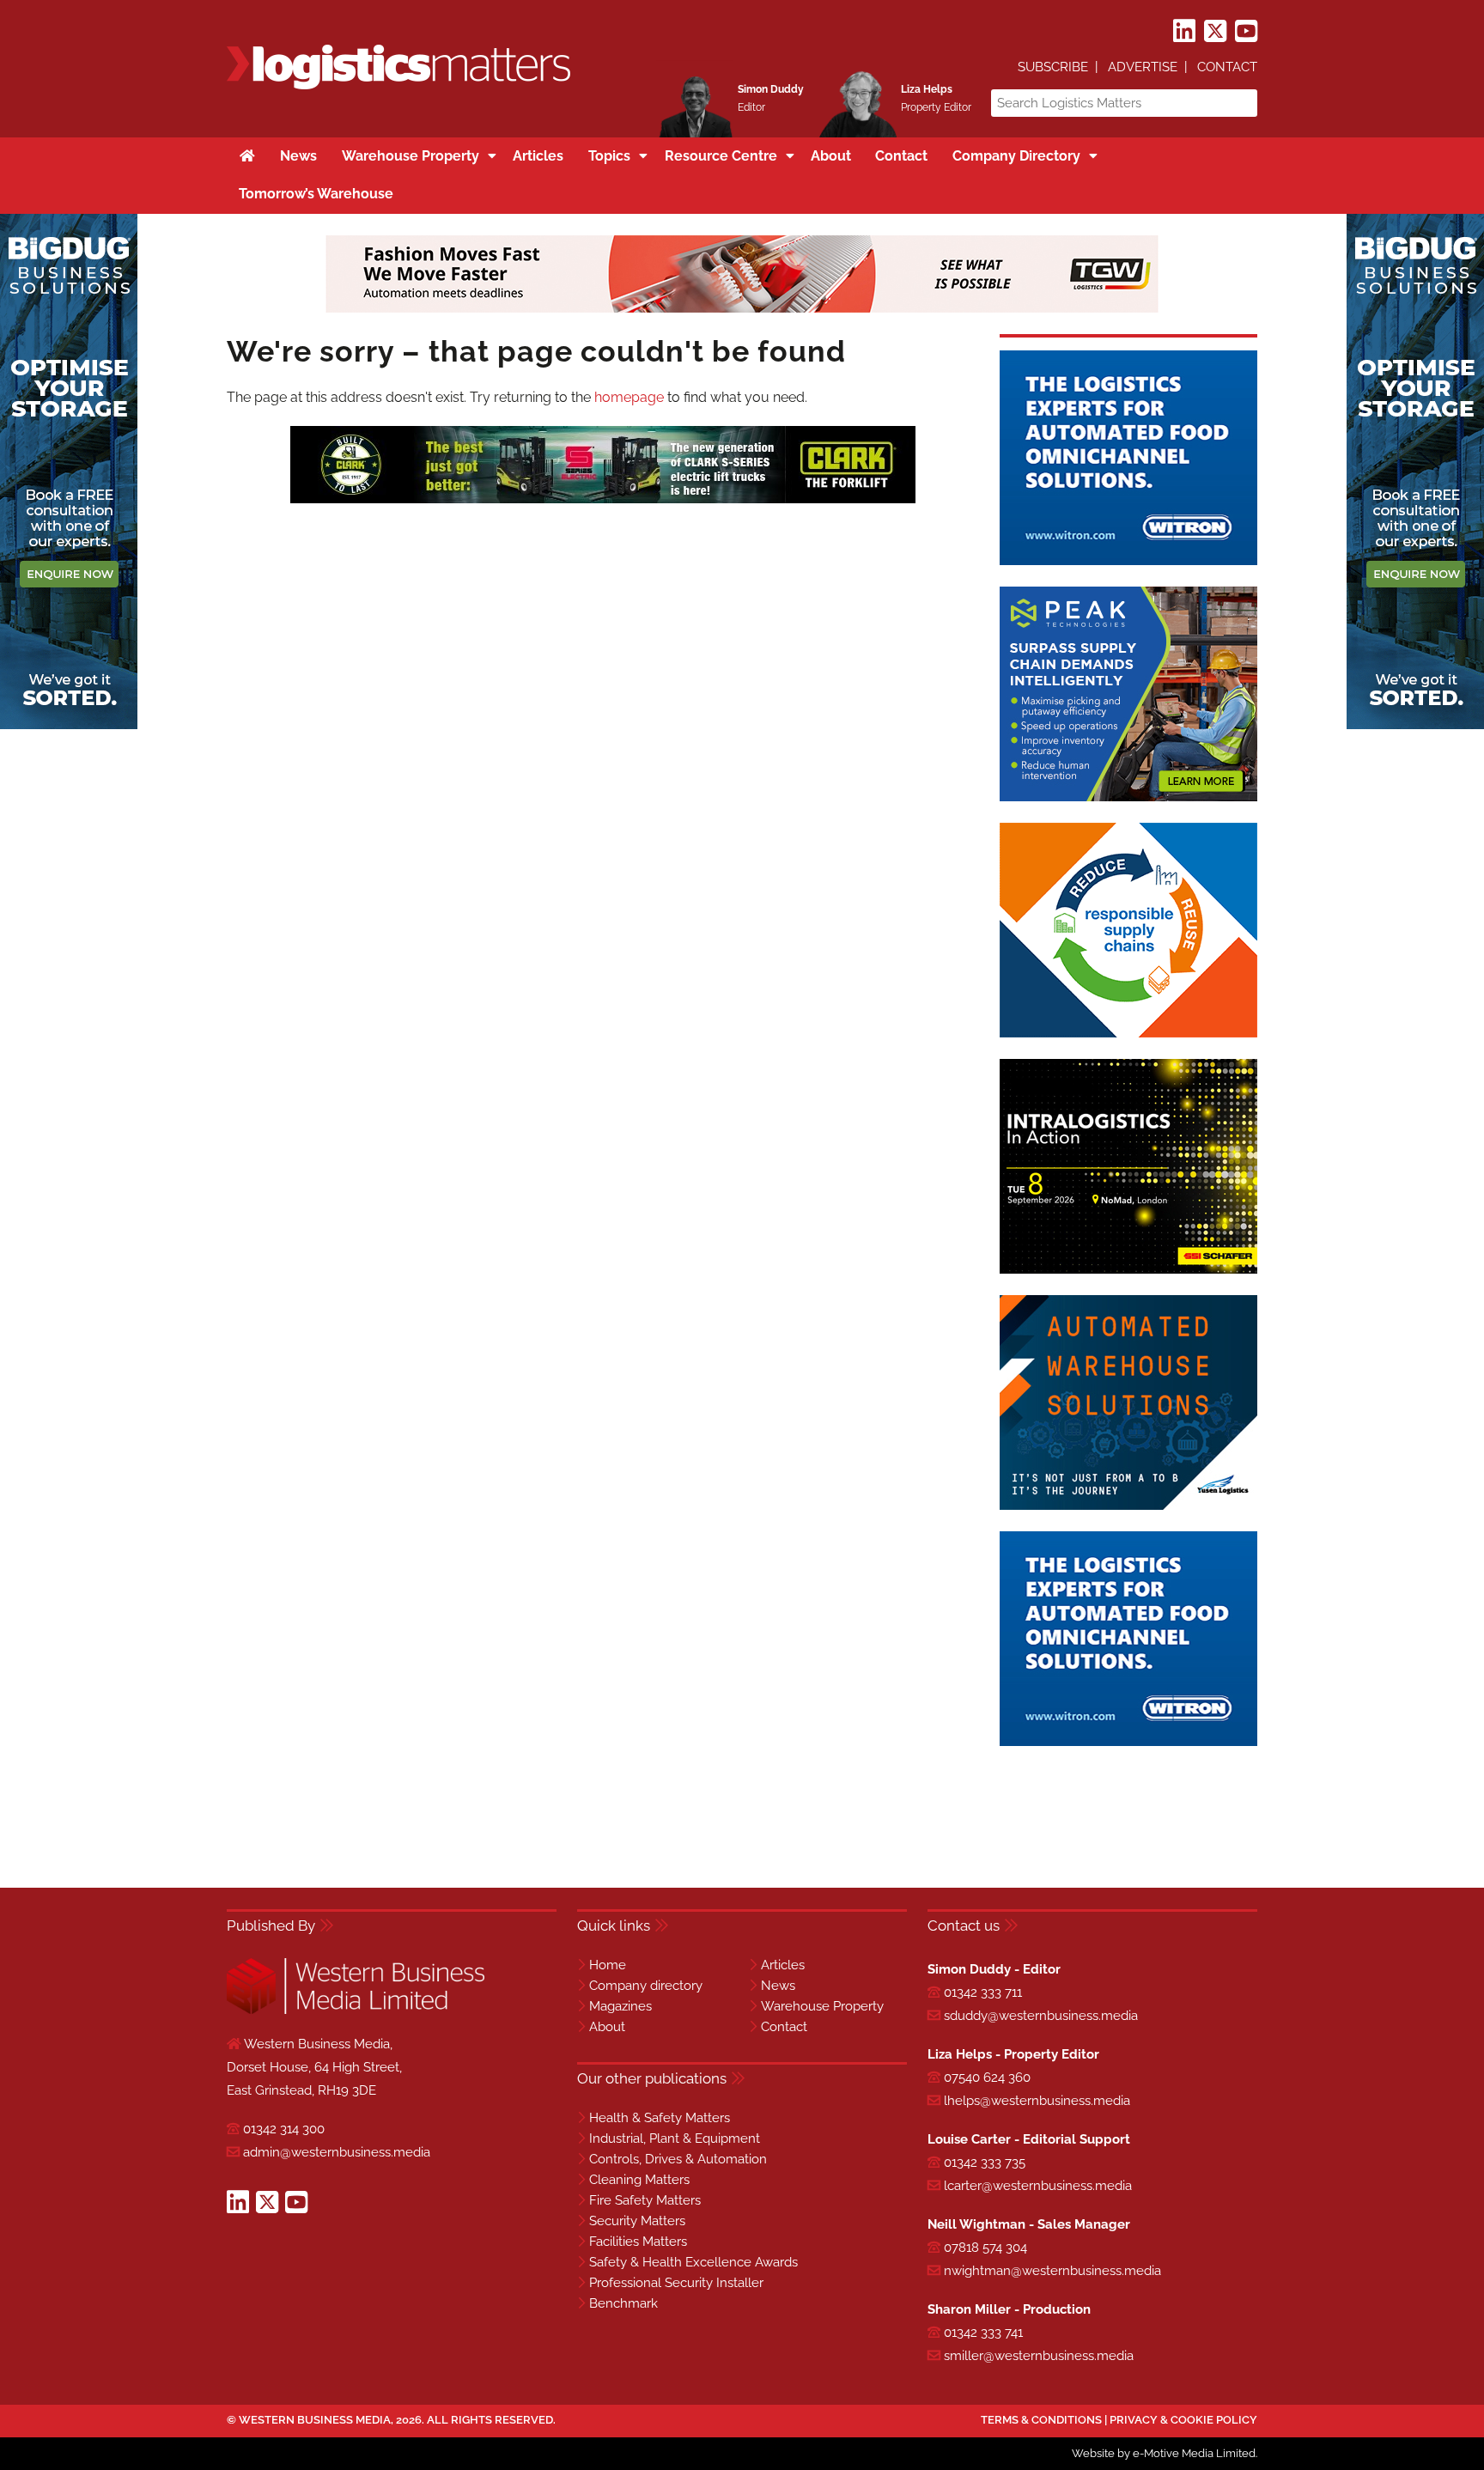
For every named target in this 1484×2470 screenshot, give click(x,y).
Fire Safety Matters (645, 2200)
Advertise (1143, 67)
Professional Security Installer (676, 2283)
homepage (629, 397)
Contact (1227, 67)
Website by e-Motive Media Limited (1164, 2453)
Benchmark (623, 2303)
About (607, 2027)
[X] (1215, 32)
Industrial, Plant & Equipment (675, 2138)
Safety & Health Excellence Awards (693, 2262)
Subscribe (1053, 67)
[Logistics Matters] (398, 86)
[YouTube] (1246, 32)
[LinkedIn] (1184, 32)
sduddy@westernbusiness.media (1041, 2016)
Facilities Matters (638, 2242)
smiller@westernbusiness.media (1039, 2356)
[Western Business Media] (356, 2011)
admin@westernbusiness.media (337, 2152)
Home (608, 1965)
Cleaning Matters (639, 2180)
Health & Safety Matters (660, 2118)
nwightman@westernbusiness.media (1052, 2271)
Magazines (620, 2006)
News (778, 1986)
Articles (783, 1965)
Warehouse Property (822, 2006)
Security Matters (637, 2221)
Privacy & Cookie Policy (1183, 2420)
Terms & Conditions (1041, 2420)
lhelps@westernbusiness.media (1037, 2101)
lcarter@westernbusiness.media (1038, 2186)
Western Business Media (315, 2420)
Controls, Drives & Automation (678, 2159)
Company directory (646, 1986)
